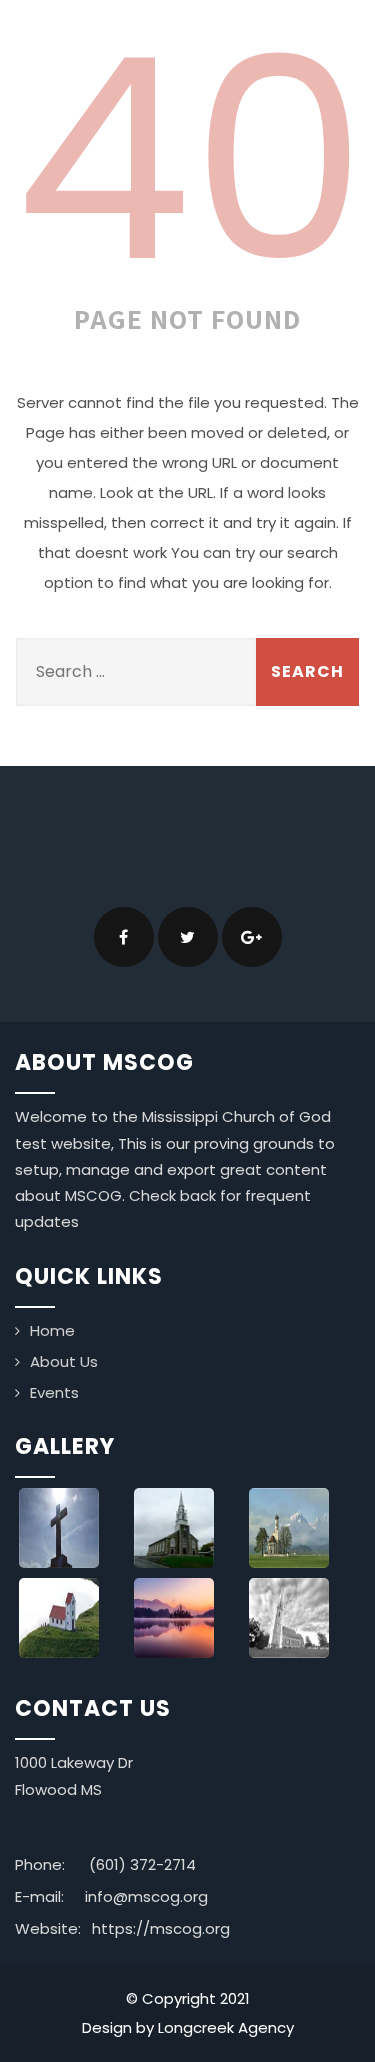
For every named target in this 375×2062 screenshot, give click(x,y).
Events (54, 1392)
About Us (64, 1361)
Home (52, 1330)
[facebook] (124, 937)
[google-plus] (252, 937)
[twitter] (188, 937)
